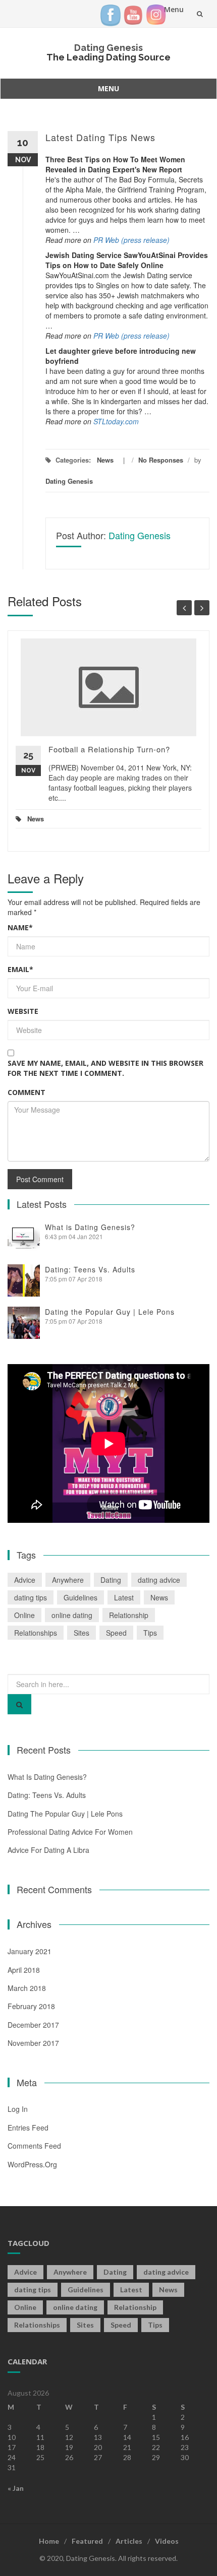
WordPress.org (32, 2164)
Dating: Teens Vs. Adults (90, 1269)
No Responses (161, 460)
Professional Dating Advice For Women (70, 1832)
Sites (82, 1633)
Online (24, 1615)
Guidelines (80, 1597)
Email (20, 969)
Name (20, 927)
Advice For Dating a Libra (48, 1850)
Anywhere (68, 1580)
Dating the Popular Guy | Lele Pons (110, 1312)
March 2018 (27, 1988)
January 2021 (30, 1951)
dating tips (31, 1597)
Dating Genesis (108, 48)
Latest (124, 1597)
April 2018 (24, 1970)
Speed (116, 1633)
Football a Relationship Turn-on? (109, 749)
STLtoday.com (116, 421)
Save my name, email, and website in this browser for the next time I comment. (105, 1068)
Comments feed (34, 2146)
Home (49, 2541)
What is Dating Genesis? (90, 1227)
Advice (25, 1580)
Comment (26, 1092)
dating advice (159, 1580)
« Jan (16, 2488)
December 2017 (33, 2025)
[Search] (19, 1704)
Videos (167, 2541)
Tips (150, 1633)
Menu (108, 88)
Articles (129, 2541)
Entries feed (28, 2128)
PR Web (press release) (131, 240)
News (105, 460)
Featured (87, 2541)
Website (23, 1011)
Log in (18, 2109)
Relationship (129, 1615)
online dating (72, 1615)
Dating (111, 1580)
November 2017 (33, 2043)
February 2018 (31, 2006)
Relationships (36, 1633)
